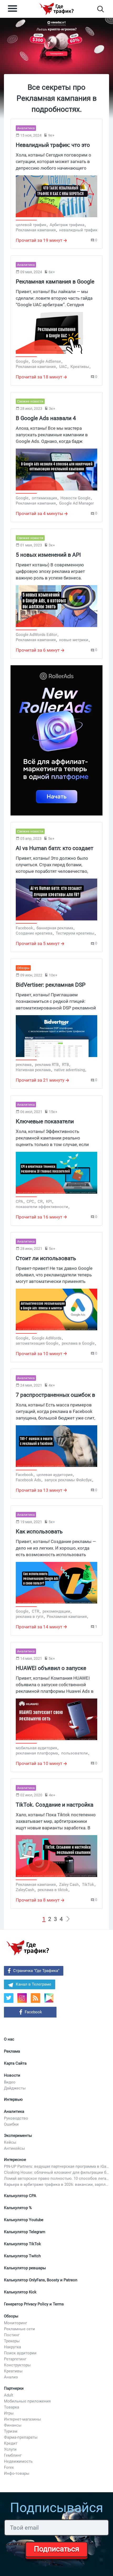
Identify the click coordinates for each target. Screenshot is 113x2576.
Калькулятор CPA (20, 2196)
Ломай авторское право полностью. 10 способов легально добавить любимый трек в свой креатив (56, 2178)
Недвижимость (18, 2461)
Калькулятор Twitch (22, 2256)
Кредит (11, 2443)
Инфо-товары (17, 2473)
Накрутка (12, 2347)
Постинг (12, 2335)
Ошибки (11, 2124)
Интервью (13, 2099)
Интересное (15, 2160)
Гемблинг (13, 2455)
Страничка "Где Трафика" (36, 1971)
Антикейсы (14, 2148)
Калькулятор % (18, 2208)
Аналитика (14, 2111)
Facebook (33, 2012)
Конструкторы (17, 2365)
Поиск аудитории (20, 2353)
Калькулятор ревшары (25, 2268)
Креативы (13, 2371)
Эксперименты (18, 2136)
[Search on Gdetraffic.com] (101, 9)
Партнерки (14, 2388)
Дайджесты (15, 2088)
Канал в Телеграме (34, 1984)
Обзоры (11, 2316)
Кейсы (10, 2142)
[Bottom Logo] (28, 1948)
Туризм (11, 2431)
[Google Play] (51, 2000)
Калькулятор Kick (20, 2292)
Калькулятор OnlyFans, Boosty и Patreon (41, 2280)
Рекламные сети (19, 2329)
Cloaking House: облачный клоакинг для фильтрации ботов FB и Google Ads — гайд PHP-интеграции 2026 (56, 2172)
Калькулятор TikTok (22, 2244)
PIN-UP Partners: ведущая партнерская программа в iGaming (56, 2166)
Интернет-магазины (22, 2419)
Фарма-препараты (21, 2437)
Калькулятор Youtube (24, 2220)
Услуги (10, 2449)
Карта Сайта (15, 2063)
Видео (10, 2082)
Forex (9, 2467)
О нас (9, 2039)
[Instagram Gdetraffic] (22, 1998)
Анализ (11, 2377)
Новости (12, 2075)
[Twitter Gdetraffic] (9, 1998)
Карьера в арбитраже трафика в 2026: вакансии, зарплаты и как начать (56, 2184)
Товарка (12, 2407)
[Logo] (56, 9)
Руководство (16, 2118)
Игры (9, 2413)
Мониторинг (16, 2323)
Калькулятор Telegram (25, 2232)
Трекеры (12, 2341)
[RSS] (35, 1998)
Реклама (12, 2051)
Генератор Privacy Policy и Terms (34, 2304)
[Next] (68, 1919)
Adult (9, 2395)
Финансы (13, 2425)
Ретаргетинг (15, 2359)
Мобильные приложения (27, 2401)
